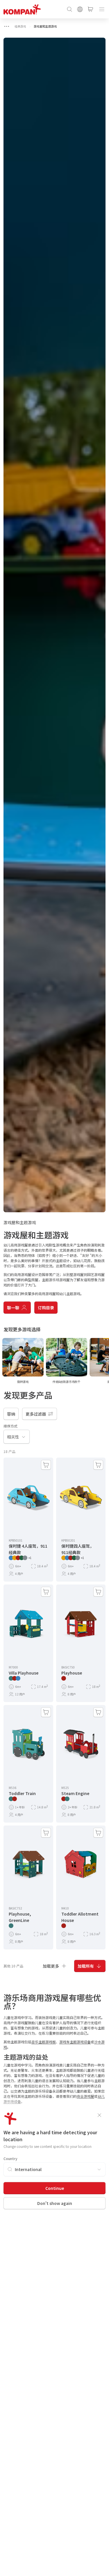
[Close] (99, 2115)
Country (10, 2158)
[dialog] (54, 1288)
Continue (55, 2188)
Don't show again (55, 2203)
